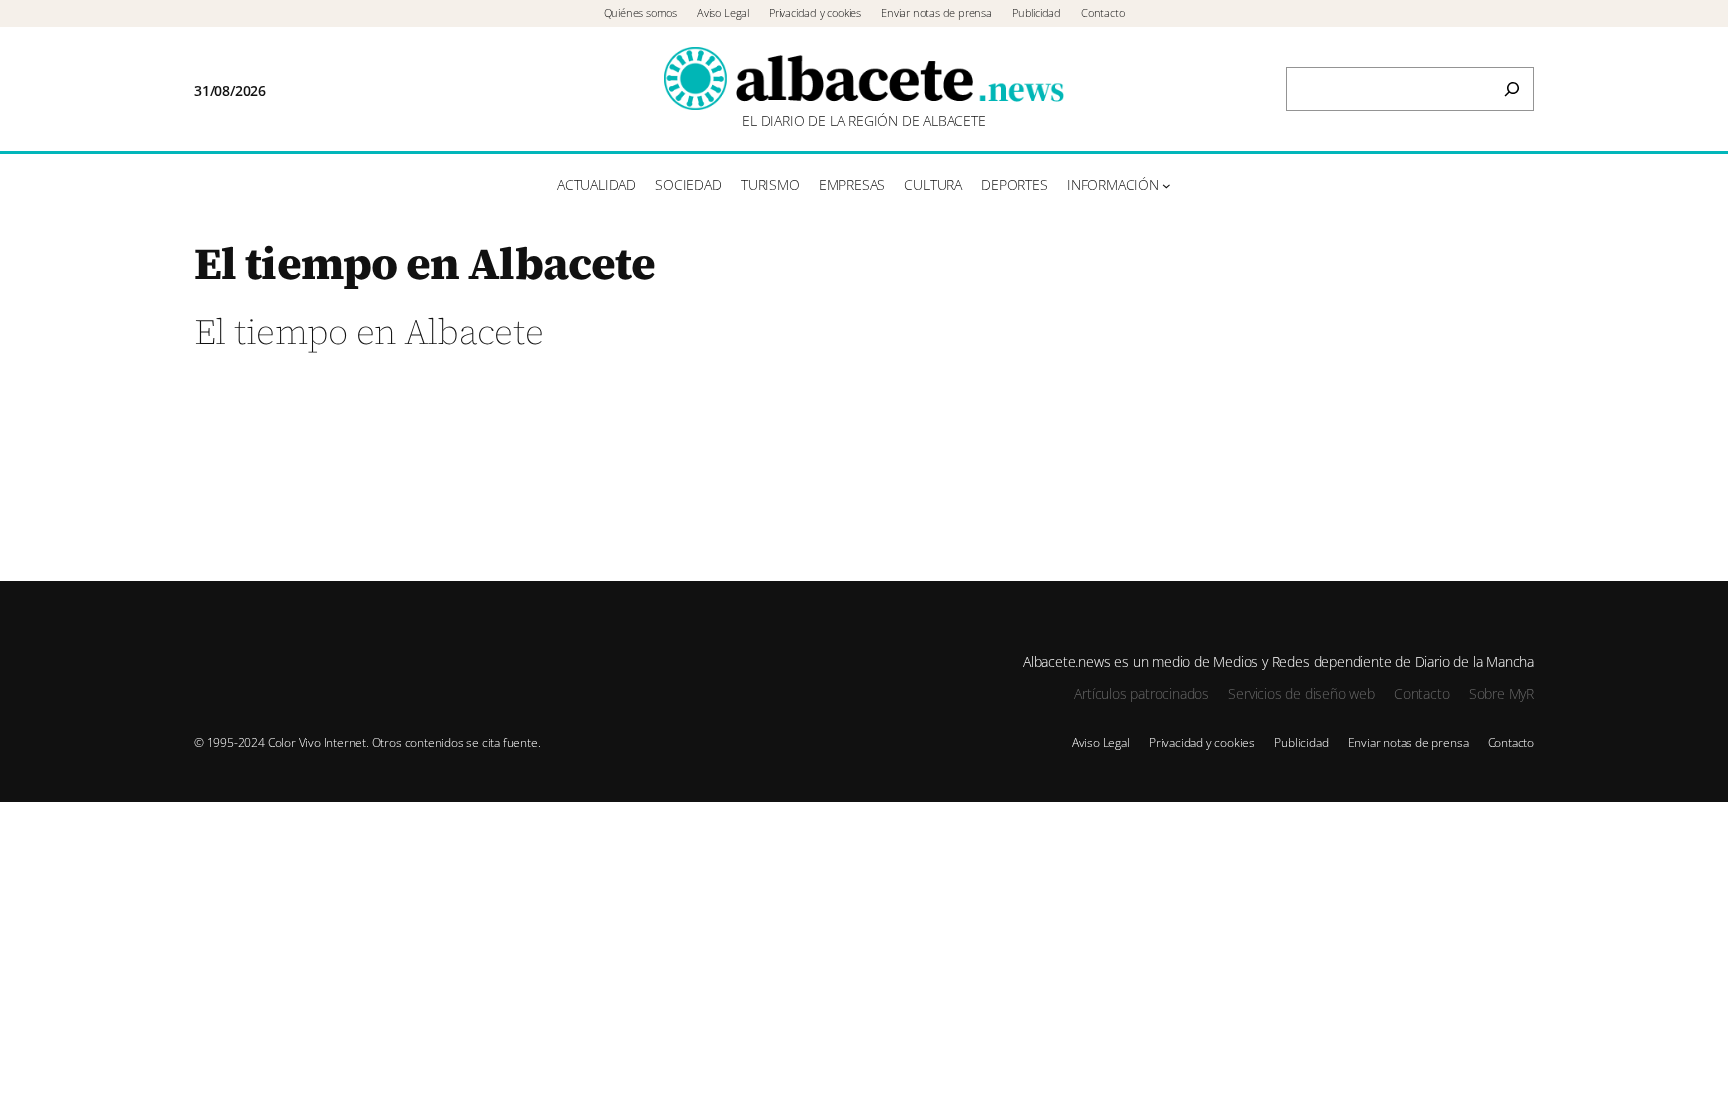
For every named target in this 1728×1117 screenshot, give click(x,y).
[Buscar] (1512, 89)
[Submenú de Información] (1166, 185)
